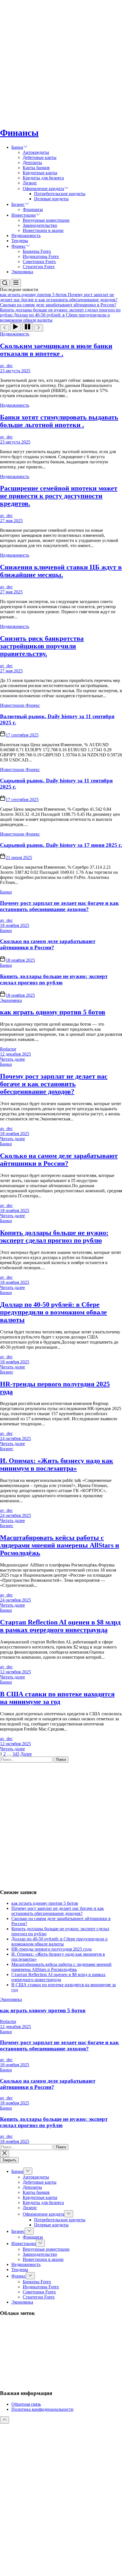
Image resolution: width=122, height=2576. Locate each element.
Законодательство (40, 225)
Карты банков (36, 168)
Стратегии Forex (39, 267)
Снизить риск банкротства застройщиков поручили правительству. (42, 646)
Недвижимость (26, 235)
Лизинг (30, 183)
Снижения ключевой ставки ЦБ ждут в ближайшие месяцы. (61, 571)
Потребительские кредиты (60, 194)
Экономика (22, 272)
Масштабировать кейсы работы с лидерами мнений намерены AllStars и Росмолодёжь (60, 1545)
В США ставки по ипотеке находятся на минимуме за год (57, 1698)
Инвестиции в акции (43, 230)
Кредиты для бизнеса (43, 178)
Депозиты (32, 163)
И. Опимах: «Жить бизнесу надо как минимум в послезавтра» (57, 1465)
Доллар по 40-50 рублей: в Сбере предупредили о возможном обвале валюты (53, 1312)
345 (16, 1754)
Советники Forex (39, 262)
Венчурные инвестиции (46, 220)
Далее (26, 1754)
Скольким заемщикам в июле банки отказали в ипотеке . (56, 350)
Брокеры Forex (37, 251)
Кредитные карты (40, 173)
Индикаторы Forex (41, 256)
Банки (17, 147)
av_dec (6, 366)
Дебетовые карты (40, 157)
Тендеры (20, 241)
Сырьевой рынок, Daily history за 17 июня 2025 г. (61, 845)
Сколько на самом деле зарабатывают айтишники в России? (48, 944)
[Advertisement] (61, 61)
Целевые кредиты (51, 199)
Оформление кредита (43, 189)
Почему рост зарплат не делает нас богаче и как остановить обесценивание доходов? (59, 906)
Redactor (8, 1049)
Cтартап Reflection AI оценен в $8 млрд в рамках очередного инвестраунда (60, 1626)
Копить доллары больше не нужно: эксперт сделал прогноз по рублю (54, 979)
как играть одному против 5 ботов (53, 1012)
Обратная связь (26, 2404)
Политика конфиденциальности (42, 2409)
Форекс (19, 246)
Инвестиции (24, 215)
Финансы (19, 133)
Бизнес (18, 204)
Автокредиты (36, 152)
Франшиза (33, 209)
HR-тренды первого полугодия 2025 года (51, 1949)
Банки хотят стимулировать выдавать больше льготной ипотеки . (59, 421)
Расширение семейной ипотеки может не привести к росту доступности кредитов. (59, 496)
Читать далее (12, 1059)
